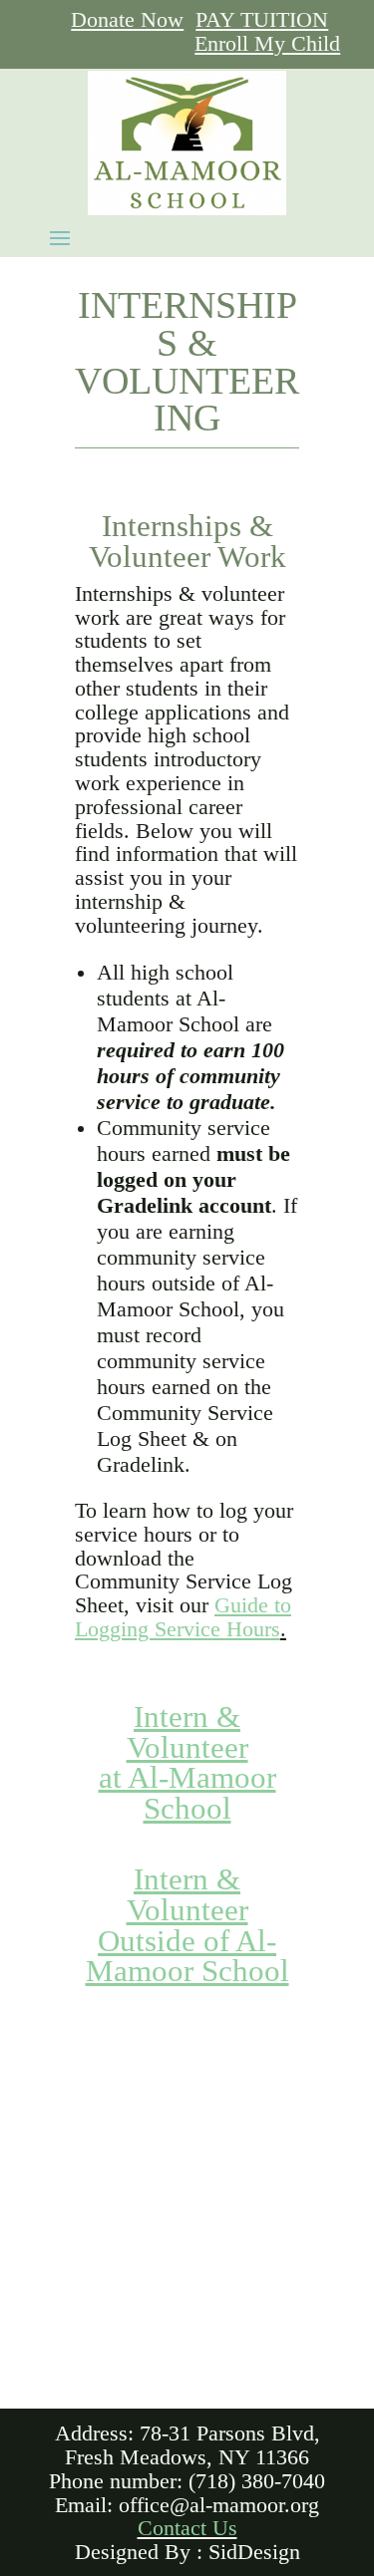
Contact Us (187, 2528)
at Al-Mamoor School (187, 1793)
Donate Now (127, 20)
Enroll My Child (267, 44)
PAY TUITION (262, 20)
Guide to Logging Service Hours (183, 1617)
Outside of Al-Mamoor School (187, 1957)
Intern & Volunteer (187, 1732)
